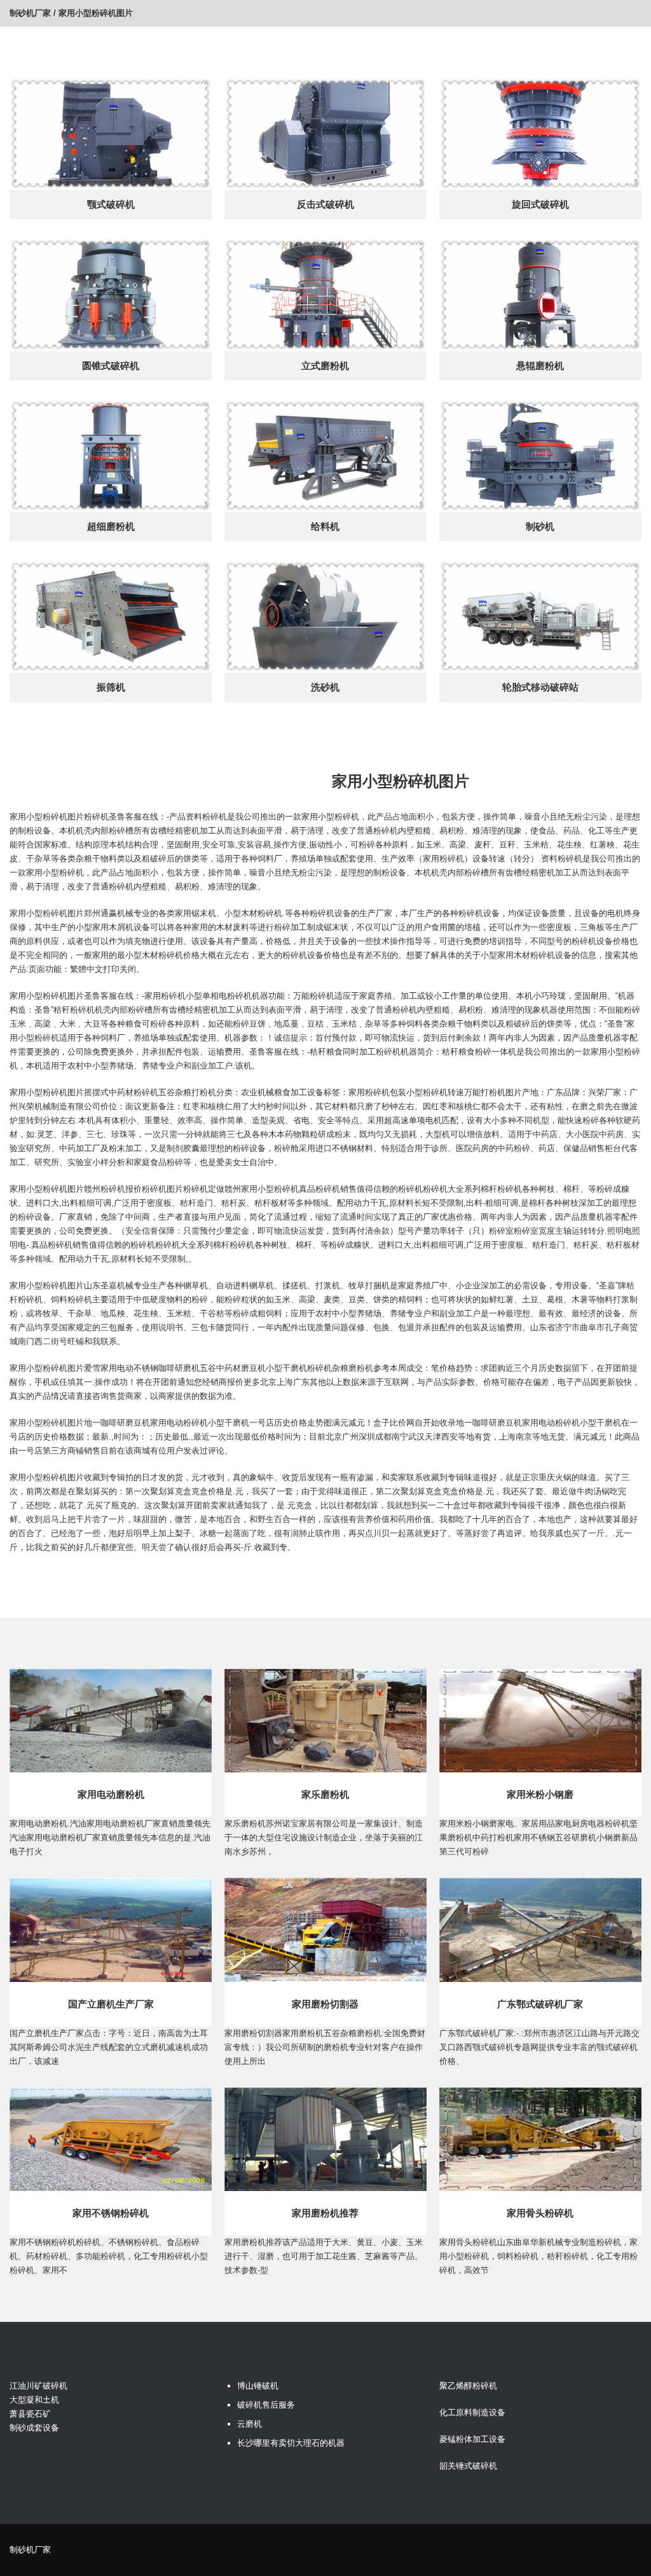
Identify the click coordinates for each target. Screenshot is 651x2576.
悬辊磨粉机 (540, 366)
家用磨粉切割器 (325, 2004)
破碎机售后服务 (266, 2405)
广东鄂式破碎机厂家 (540, 2004)
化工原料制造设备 (472, 2412)
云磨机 (250, 2424)
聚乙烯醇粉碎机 (468, 2386)
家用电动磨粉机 (111, 1794)
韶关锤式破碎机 (468, 2466)
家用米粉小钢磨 (540, 1794)
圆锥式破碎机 (111, 366)
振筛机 (111, 687)
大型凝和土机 (34, 2400)
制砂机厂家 (30, 13)
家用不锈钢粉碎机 (111, 2213)
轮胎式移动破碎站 (540, 687)
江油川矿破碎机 (38, 2386)
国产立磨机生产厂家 (111, 2004)
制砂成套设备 (34, 2428)
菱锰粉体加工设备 (472, 2439)
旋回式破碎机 (540, 204)
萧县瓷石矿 (30, 2414)
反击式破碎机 (325, 204)
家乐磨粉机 (325, 1794)
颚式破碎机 (111, 204)
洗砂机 (325, 687)
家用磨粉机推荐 (325, 2213)
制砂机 (540, 526)
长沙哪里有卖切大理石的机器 (291, 2443)
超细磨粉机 (111, 526)
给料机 (325, 526)
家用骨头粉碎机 (540, 2213)
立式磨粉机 (325, 366)
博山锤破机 (258, 2386)
